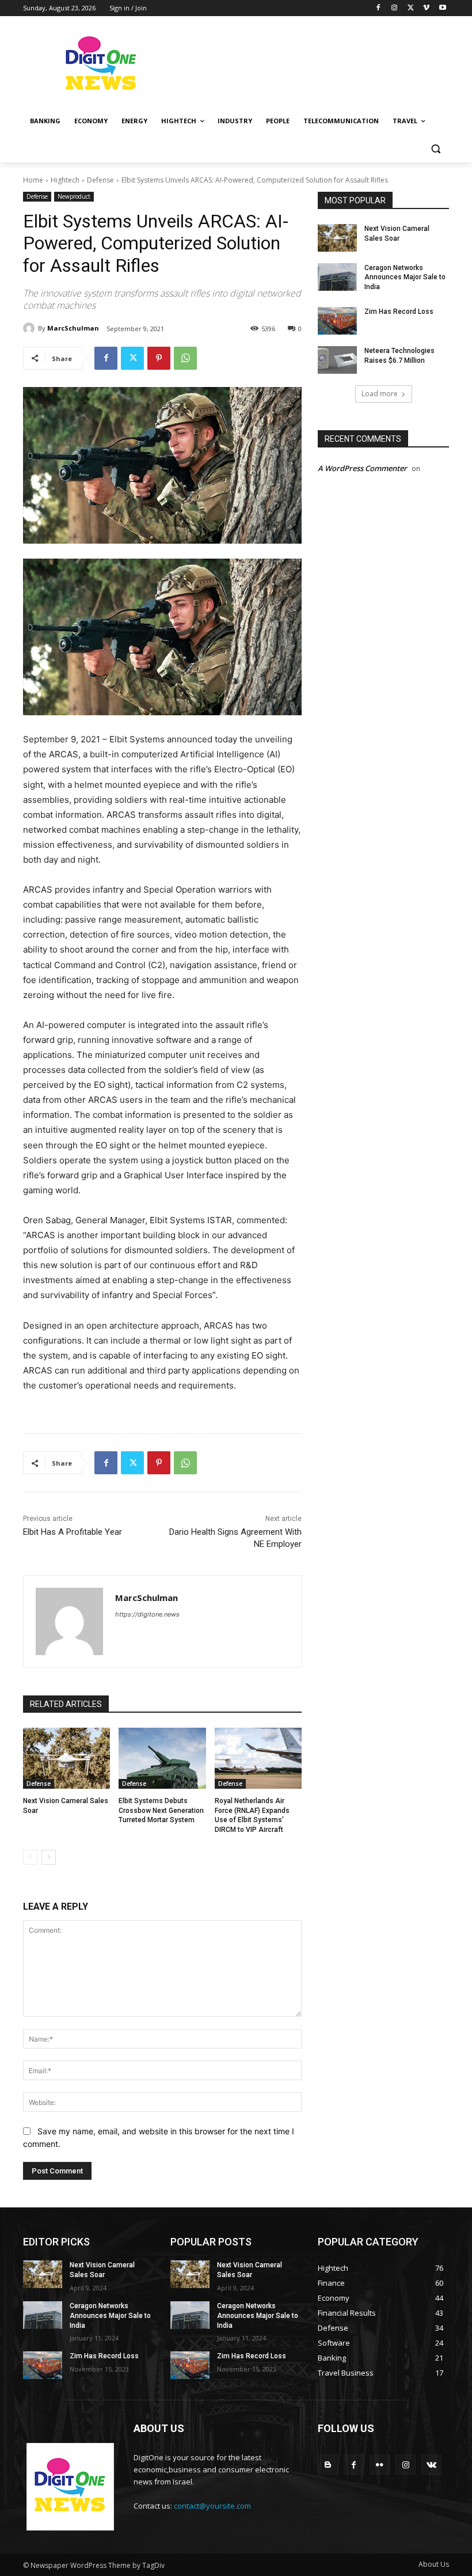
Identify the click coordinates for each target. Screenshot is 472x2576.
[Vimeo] (426, 8)
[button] (435, 149)
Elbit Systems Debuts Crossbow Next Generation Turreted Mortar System (161, 1811)
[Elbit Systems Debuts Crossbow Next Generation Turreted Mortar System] (162, 1758)
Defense (100, 180)
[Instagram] (395, 8)
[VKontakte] (431, 2465)
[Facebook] (378, 8)
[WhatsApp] (185, 358)
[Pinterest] (159, 358)
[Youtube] (442, 8)
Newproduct (74, 196)
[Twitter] (411, 8)
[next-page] (49, 1857)
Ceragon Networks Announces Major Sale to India (405, 278)
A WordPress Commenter (362, 468)
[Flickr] (380, 2465)
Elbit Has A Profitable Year (73, 1532)
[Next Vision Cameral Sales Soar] (66, 1758)
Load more (380, 394)
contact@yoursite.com (212, 2506)
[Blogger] (328, 2465)
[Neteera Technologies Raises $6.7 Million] (337, 360)
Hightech (65, 180)
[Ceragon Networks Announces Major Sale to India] (337, 277)
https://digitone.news (147, 1614)
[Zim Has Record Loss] (337, 321)
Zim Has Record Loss (399, 312)
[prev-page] (30, 1857)
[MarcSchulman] (31, 328)
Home (33, 180)
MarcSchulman (73, 328)
